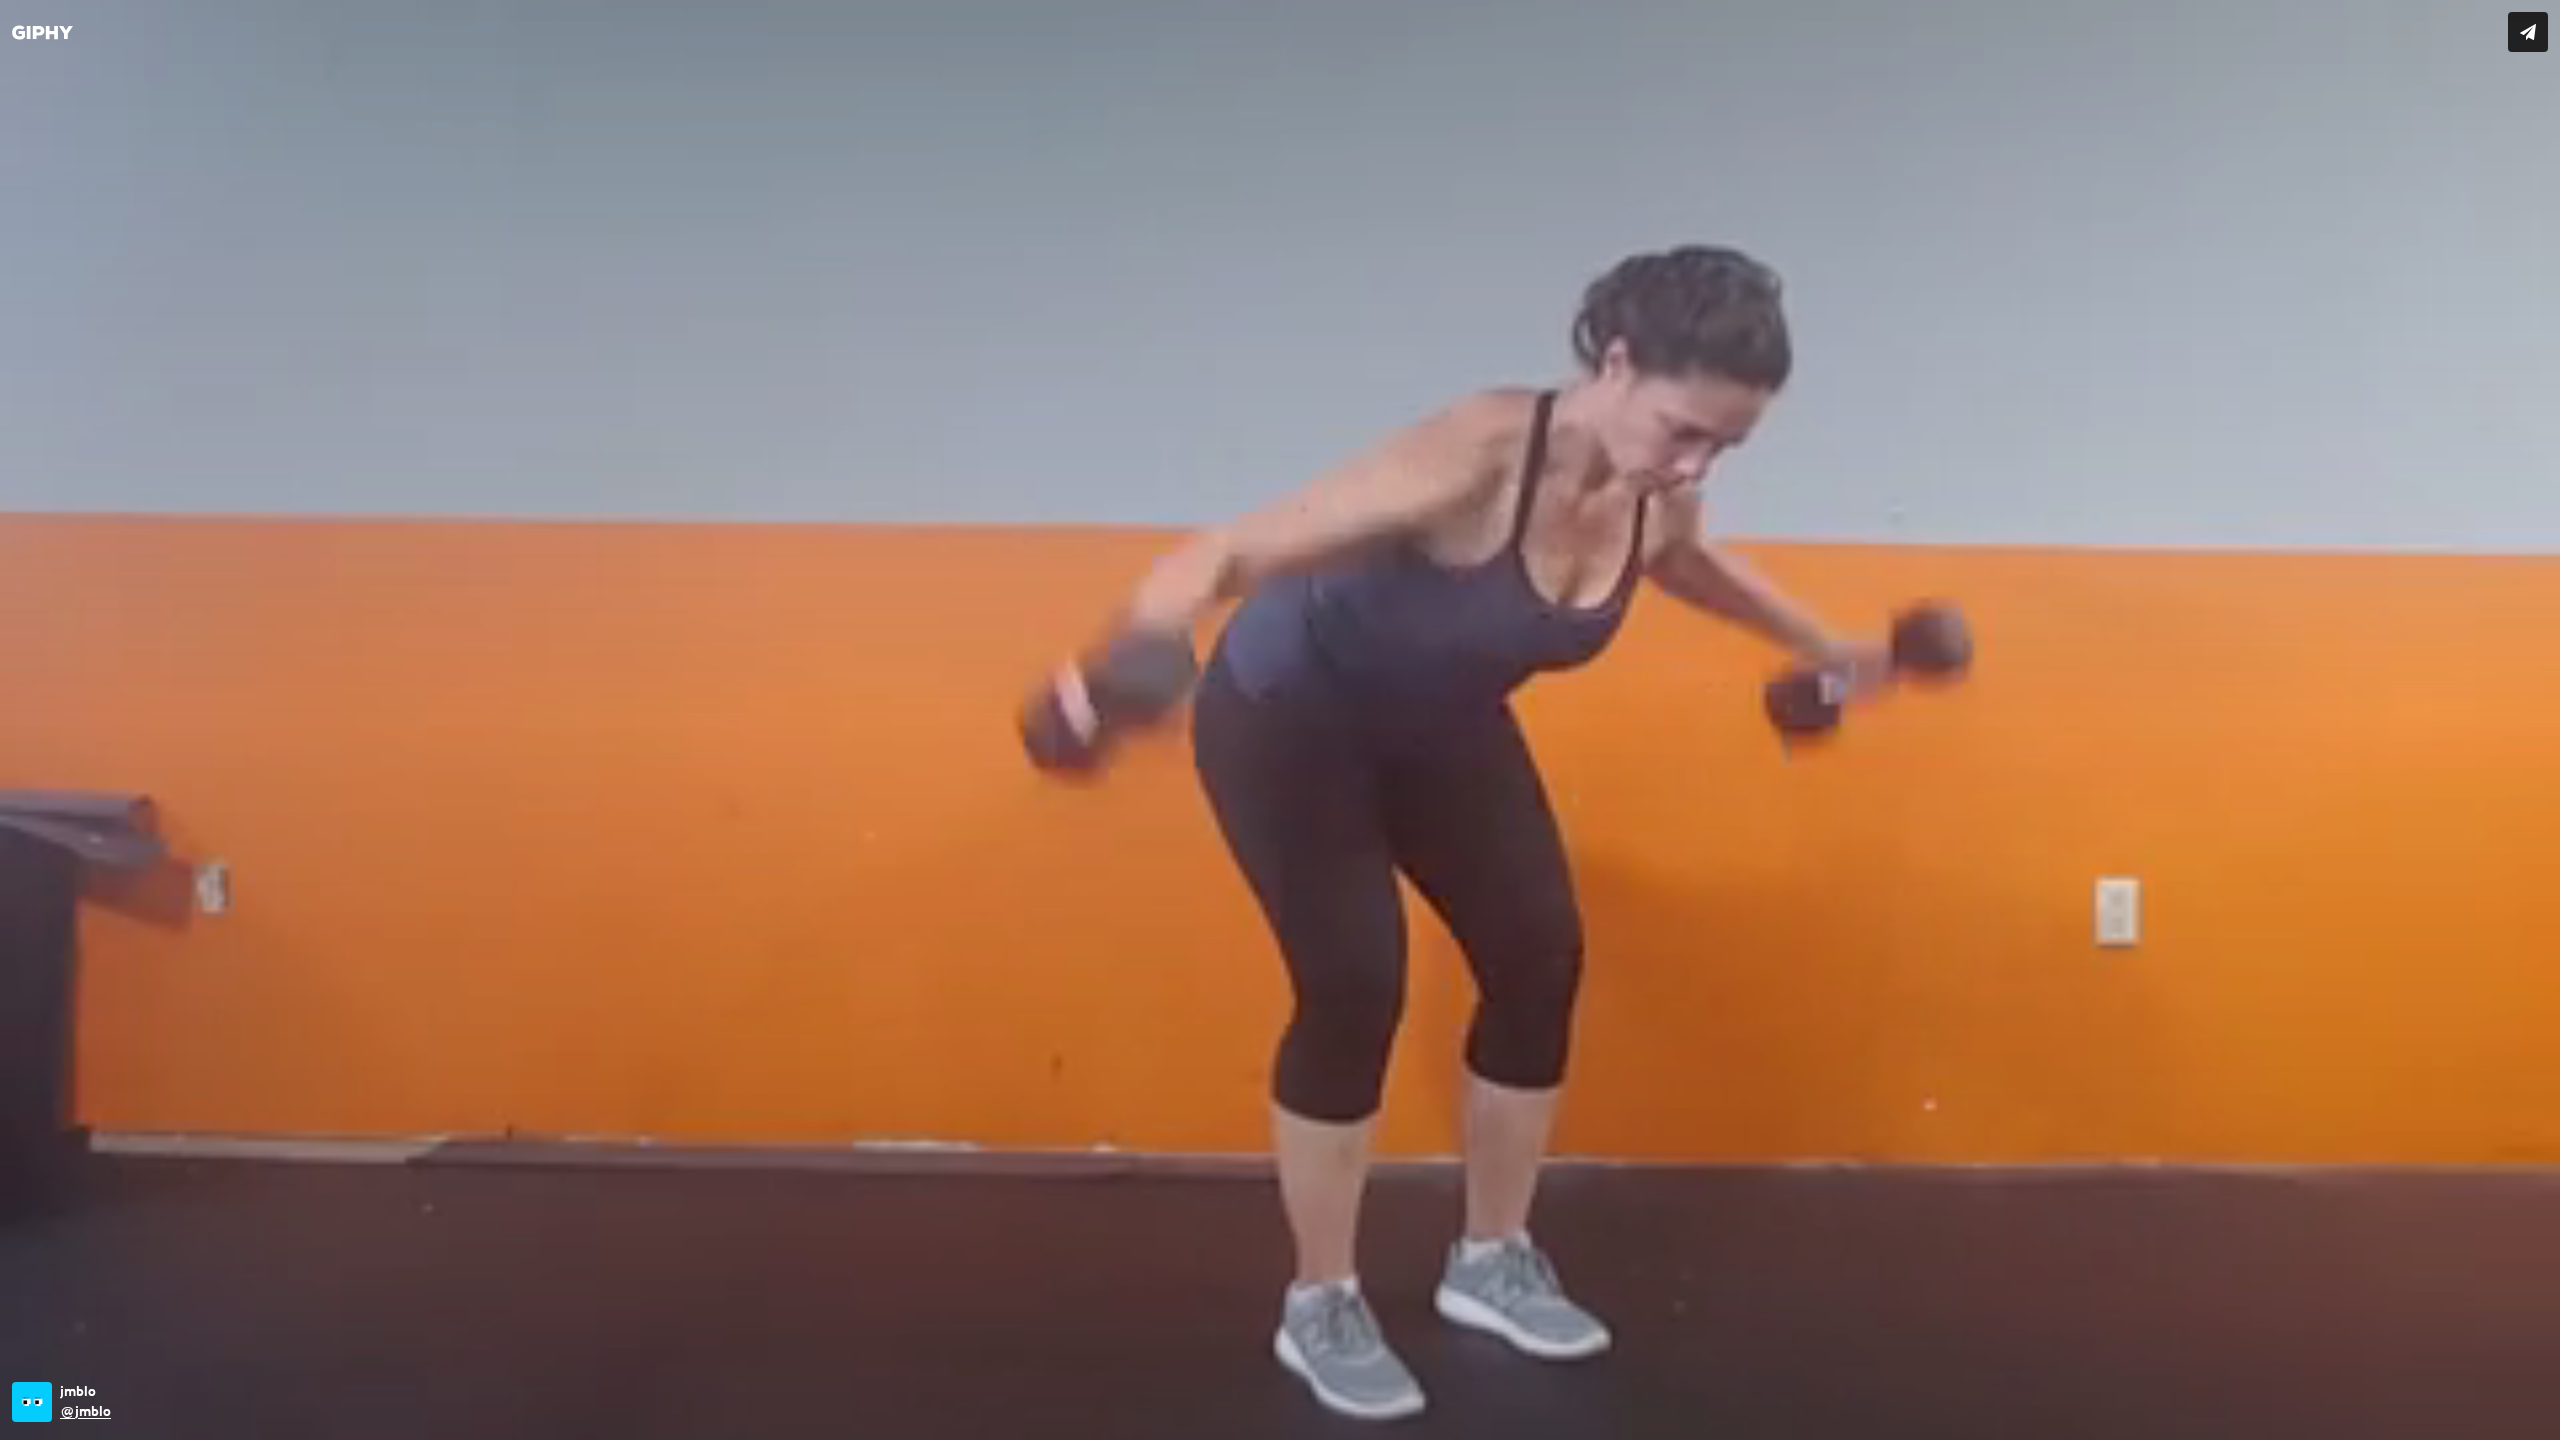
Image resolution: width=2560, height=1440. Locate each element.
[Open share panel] (2528, 32)
